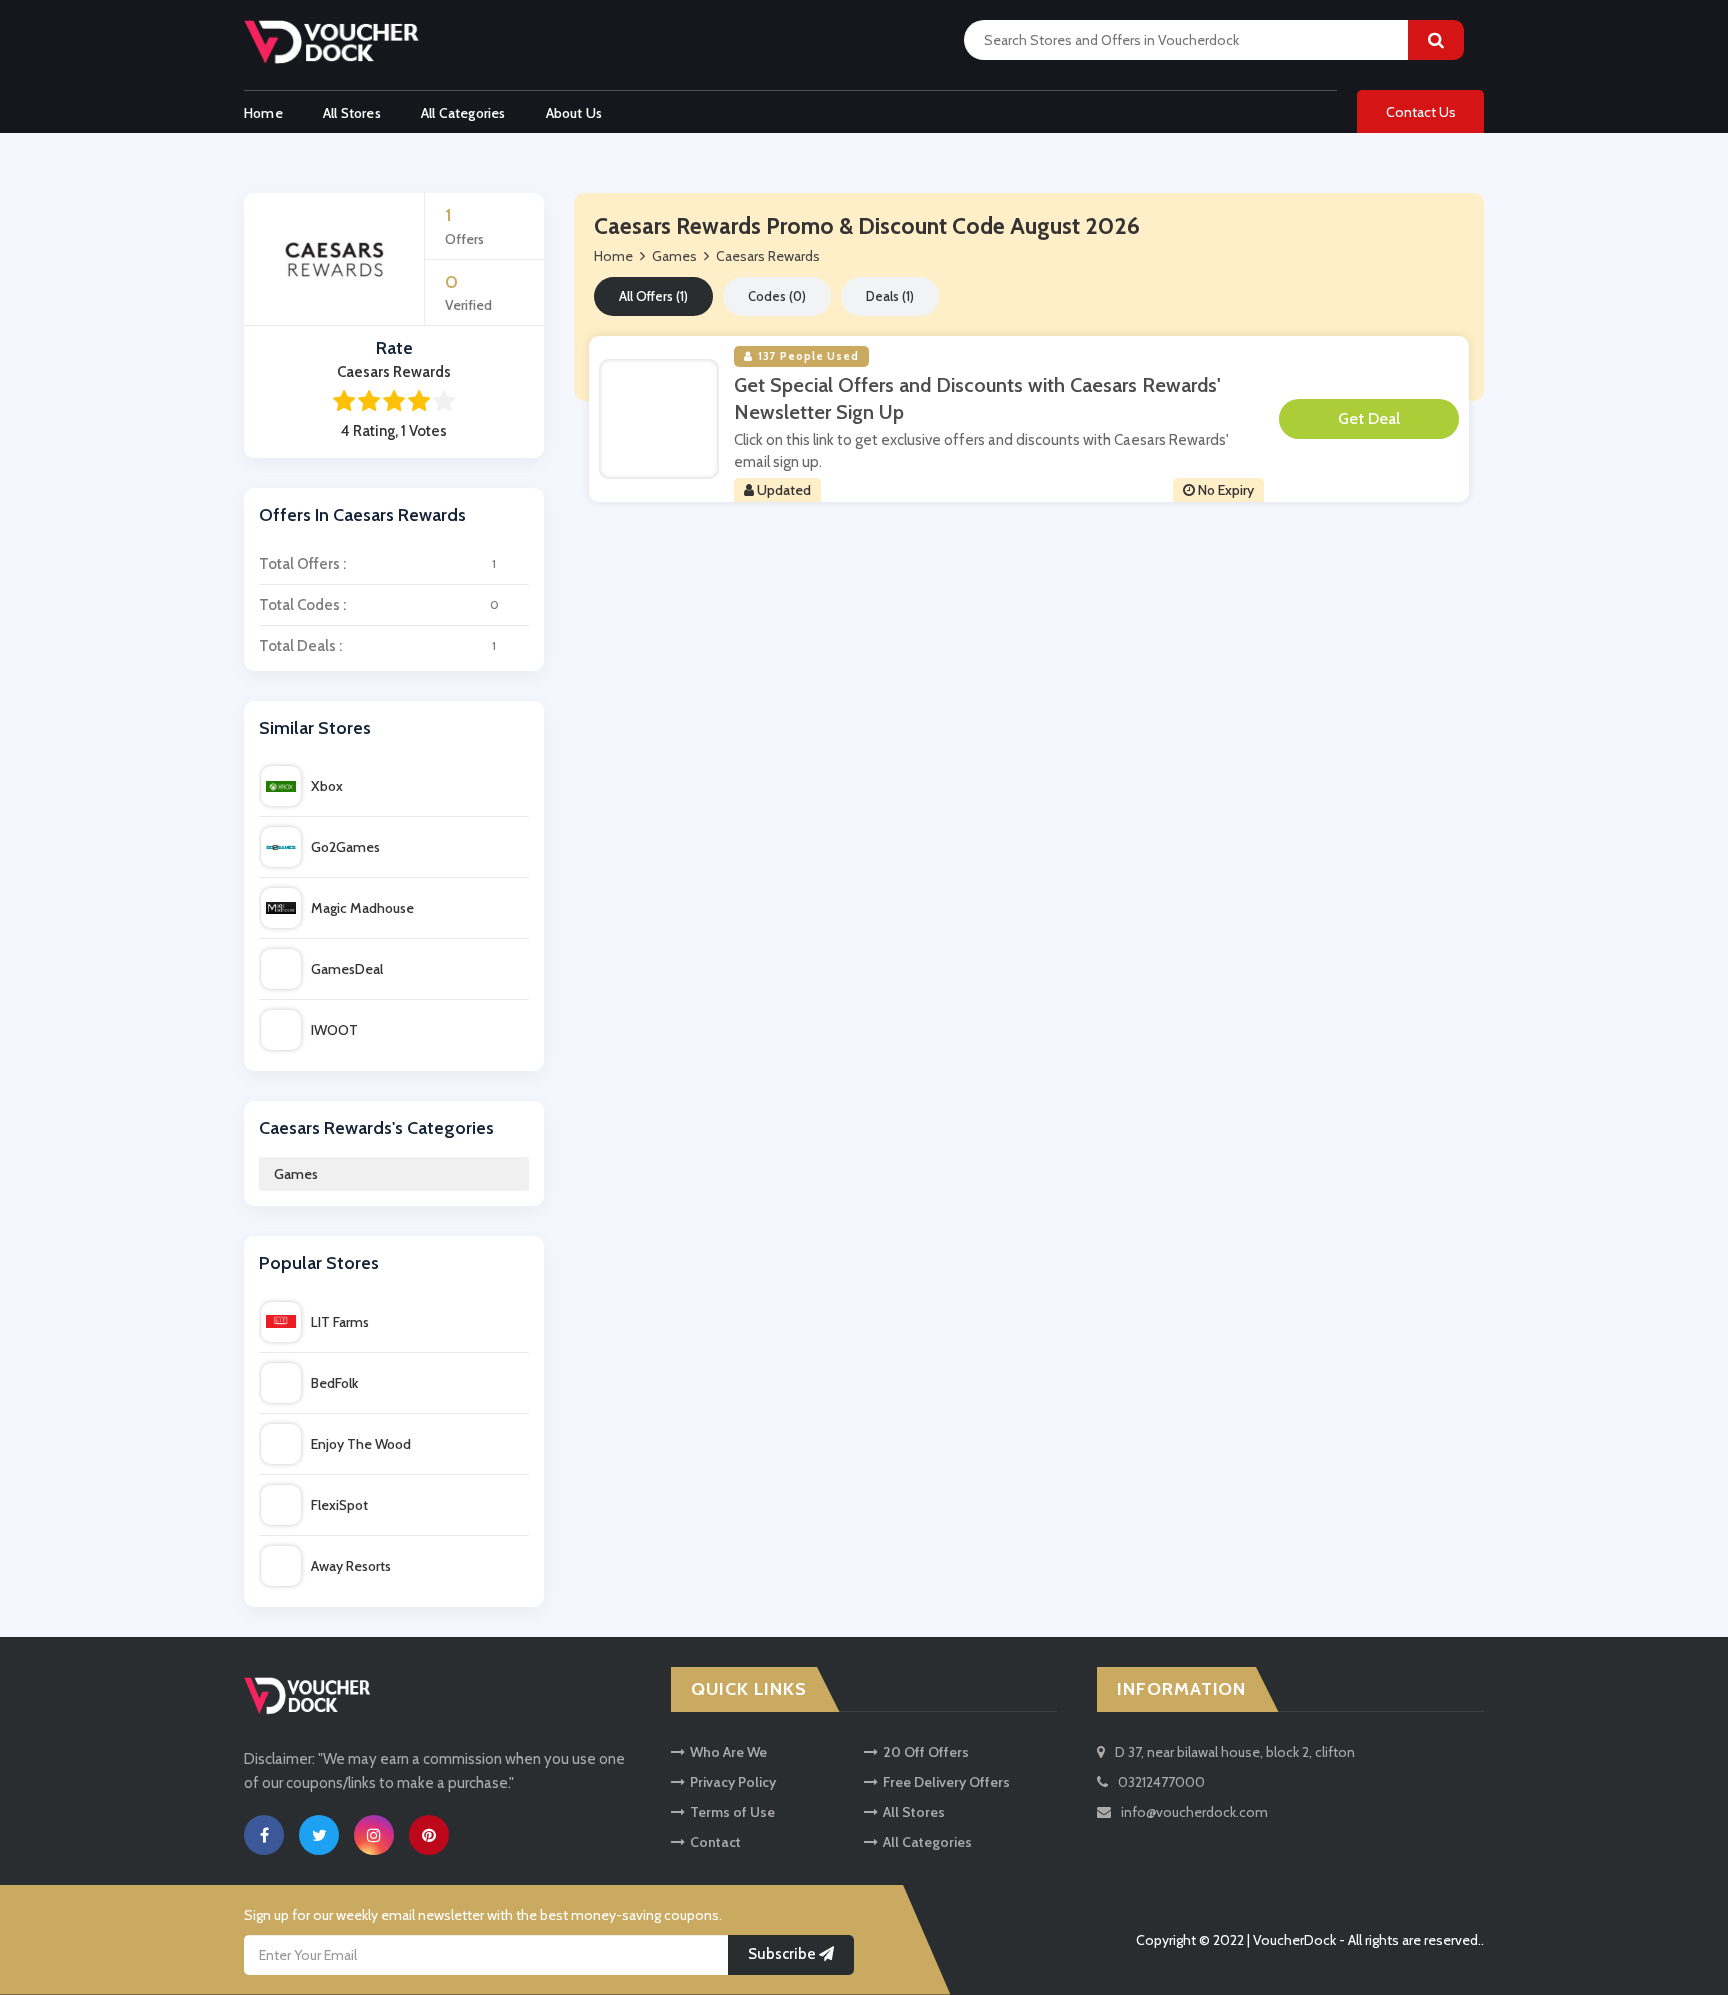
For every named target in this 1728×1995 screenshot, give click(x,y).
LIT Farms (340, 1322)
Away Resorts (351, 1566)
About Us (574, 113)
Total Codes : (379, 605)
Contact (715, 1842)
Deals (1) (890, 296)
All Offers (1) (653, 296)
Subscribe (783, 1954)
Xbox (327, 786)
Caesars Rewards (768, 256)
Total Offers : (377, 564)
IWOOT (334, 1030)
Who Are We (728, 1752)
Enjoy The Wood (361, 1444)
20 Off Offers (926, 1752)
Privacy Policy (733, 1782)
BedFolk (334, 1383)
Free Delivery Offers (946, 1782)
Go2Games (345, 847)
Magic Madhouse (362, 908)
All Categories (463, 113)
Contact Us (1421, 112)
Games (296, 1174)
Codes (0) (777, 296)
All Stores (352, 113)
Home (263, 113)
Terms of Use (732, 1812)
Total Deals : (377, 646)
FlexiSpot (339, 1505)
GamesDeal (347, 969)
